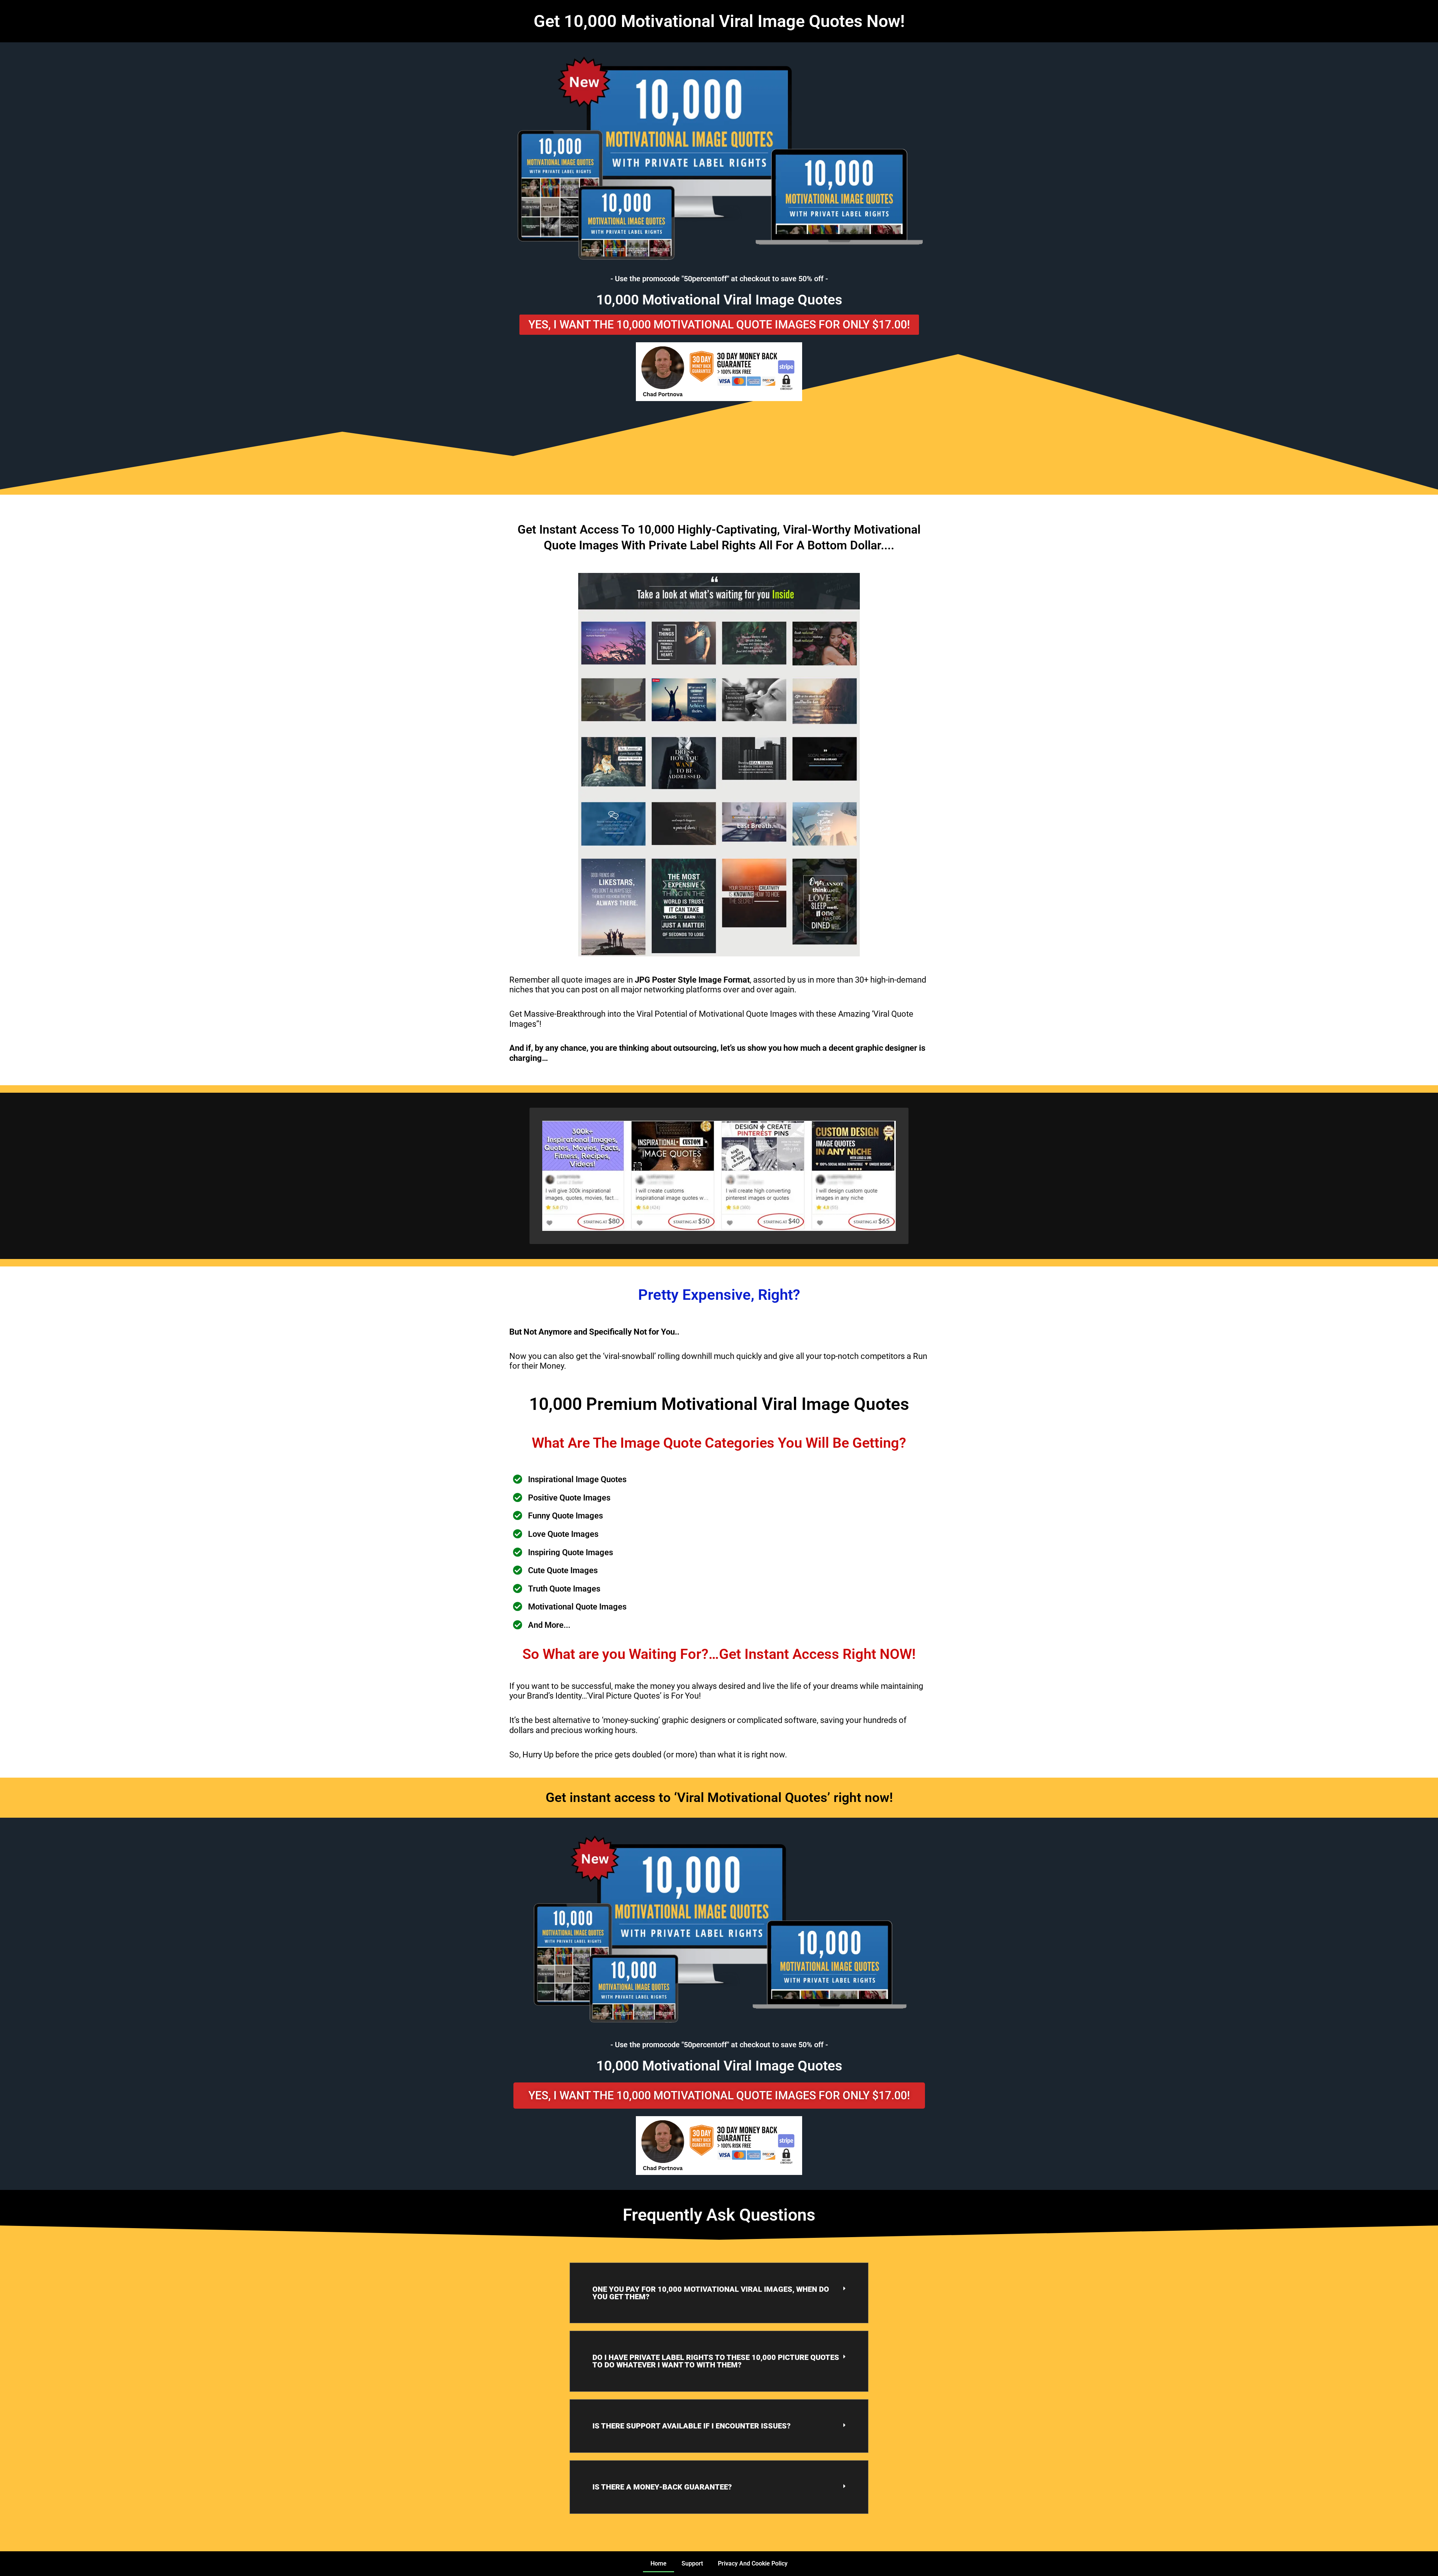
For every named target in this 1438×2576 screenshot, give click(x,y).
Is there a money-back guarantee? (662, 2487)
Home (659, 2563)
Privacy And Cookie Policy (753, 2563)
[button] (719, 2293)
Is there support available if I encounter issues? (691, 2426)
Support (692, 2563)
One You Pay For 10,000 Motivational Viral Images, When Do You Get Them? (711, 2293)
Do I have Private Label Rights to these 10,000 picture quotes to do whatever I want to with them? (716, 2361)
